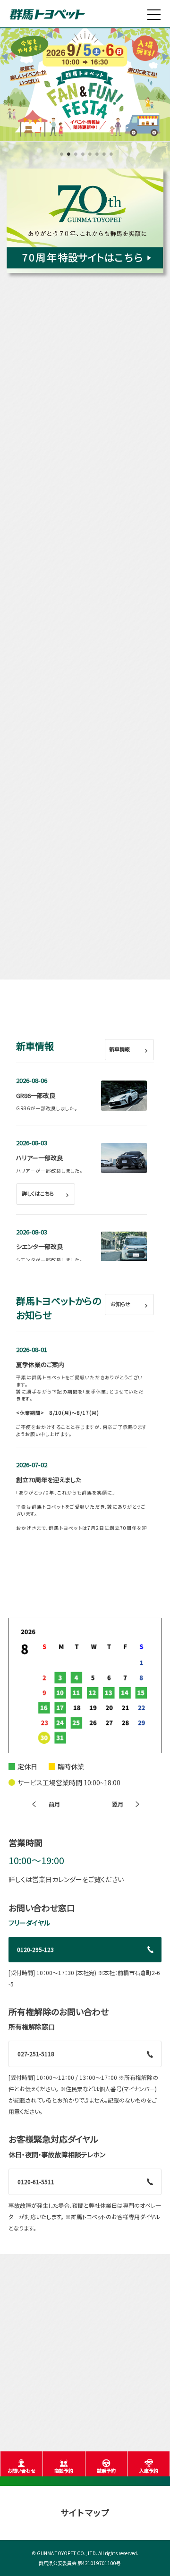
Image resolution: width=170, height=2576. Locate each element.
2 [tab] (67, 157)
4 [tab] (81, 157)
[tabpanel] (85, 84)
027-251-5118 (36, 2054)
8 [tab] (110, 157)
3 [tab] (74, 157)
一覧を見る (102, 427)
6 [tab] (96, 157)
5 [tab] (89, 157)
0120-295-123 (35, 1949)
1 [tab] (60, 157)
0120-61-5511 (36, 2182)
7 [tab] (103, 157)
